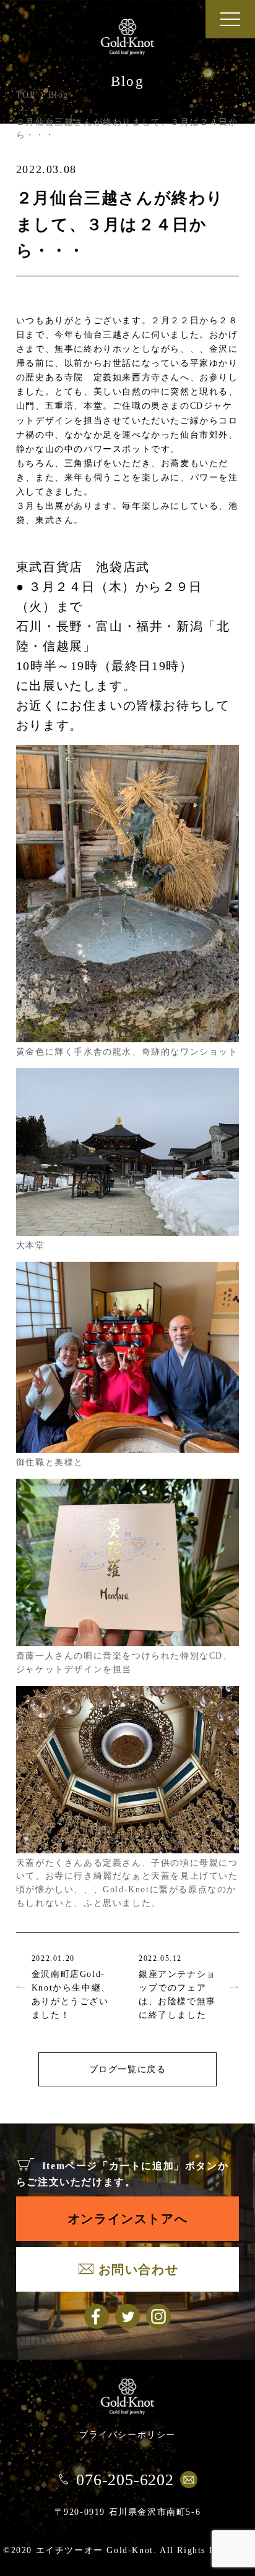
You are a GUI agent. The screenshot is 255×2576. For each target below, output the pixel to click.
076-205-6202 (125, 2480)
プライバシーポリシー (127, 2434)
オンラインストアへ (127, 2219)
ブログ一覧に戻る (128, 2069)
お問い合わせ (139, 2269)
